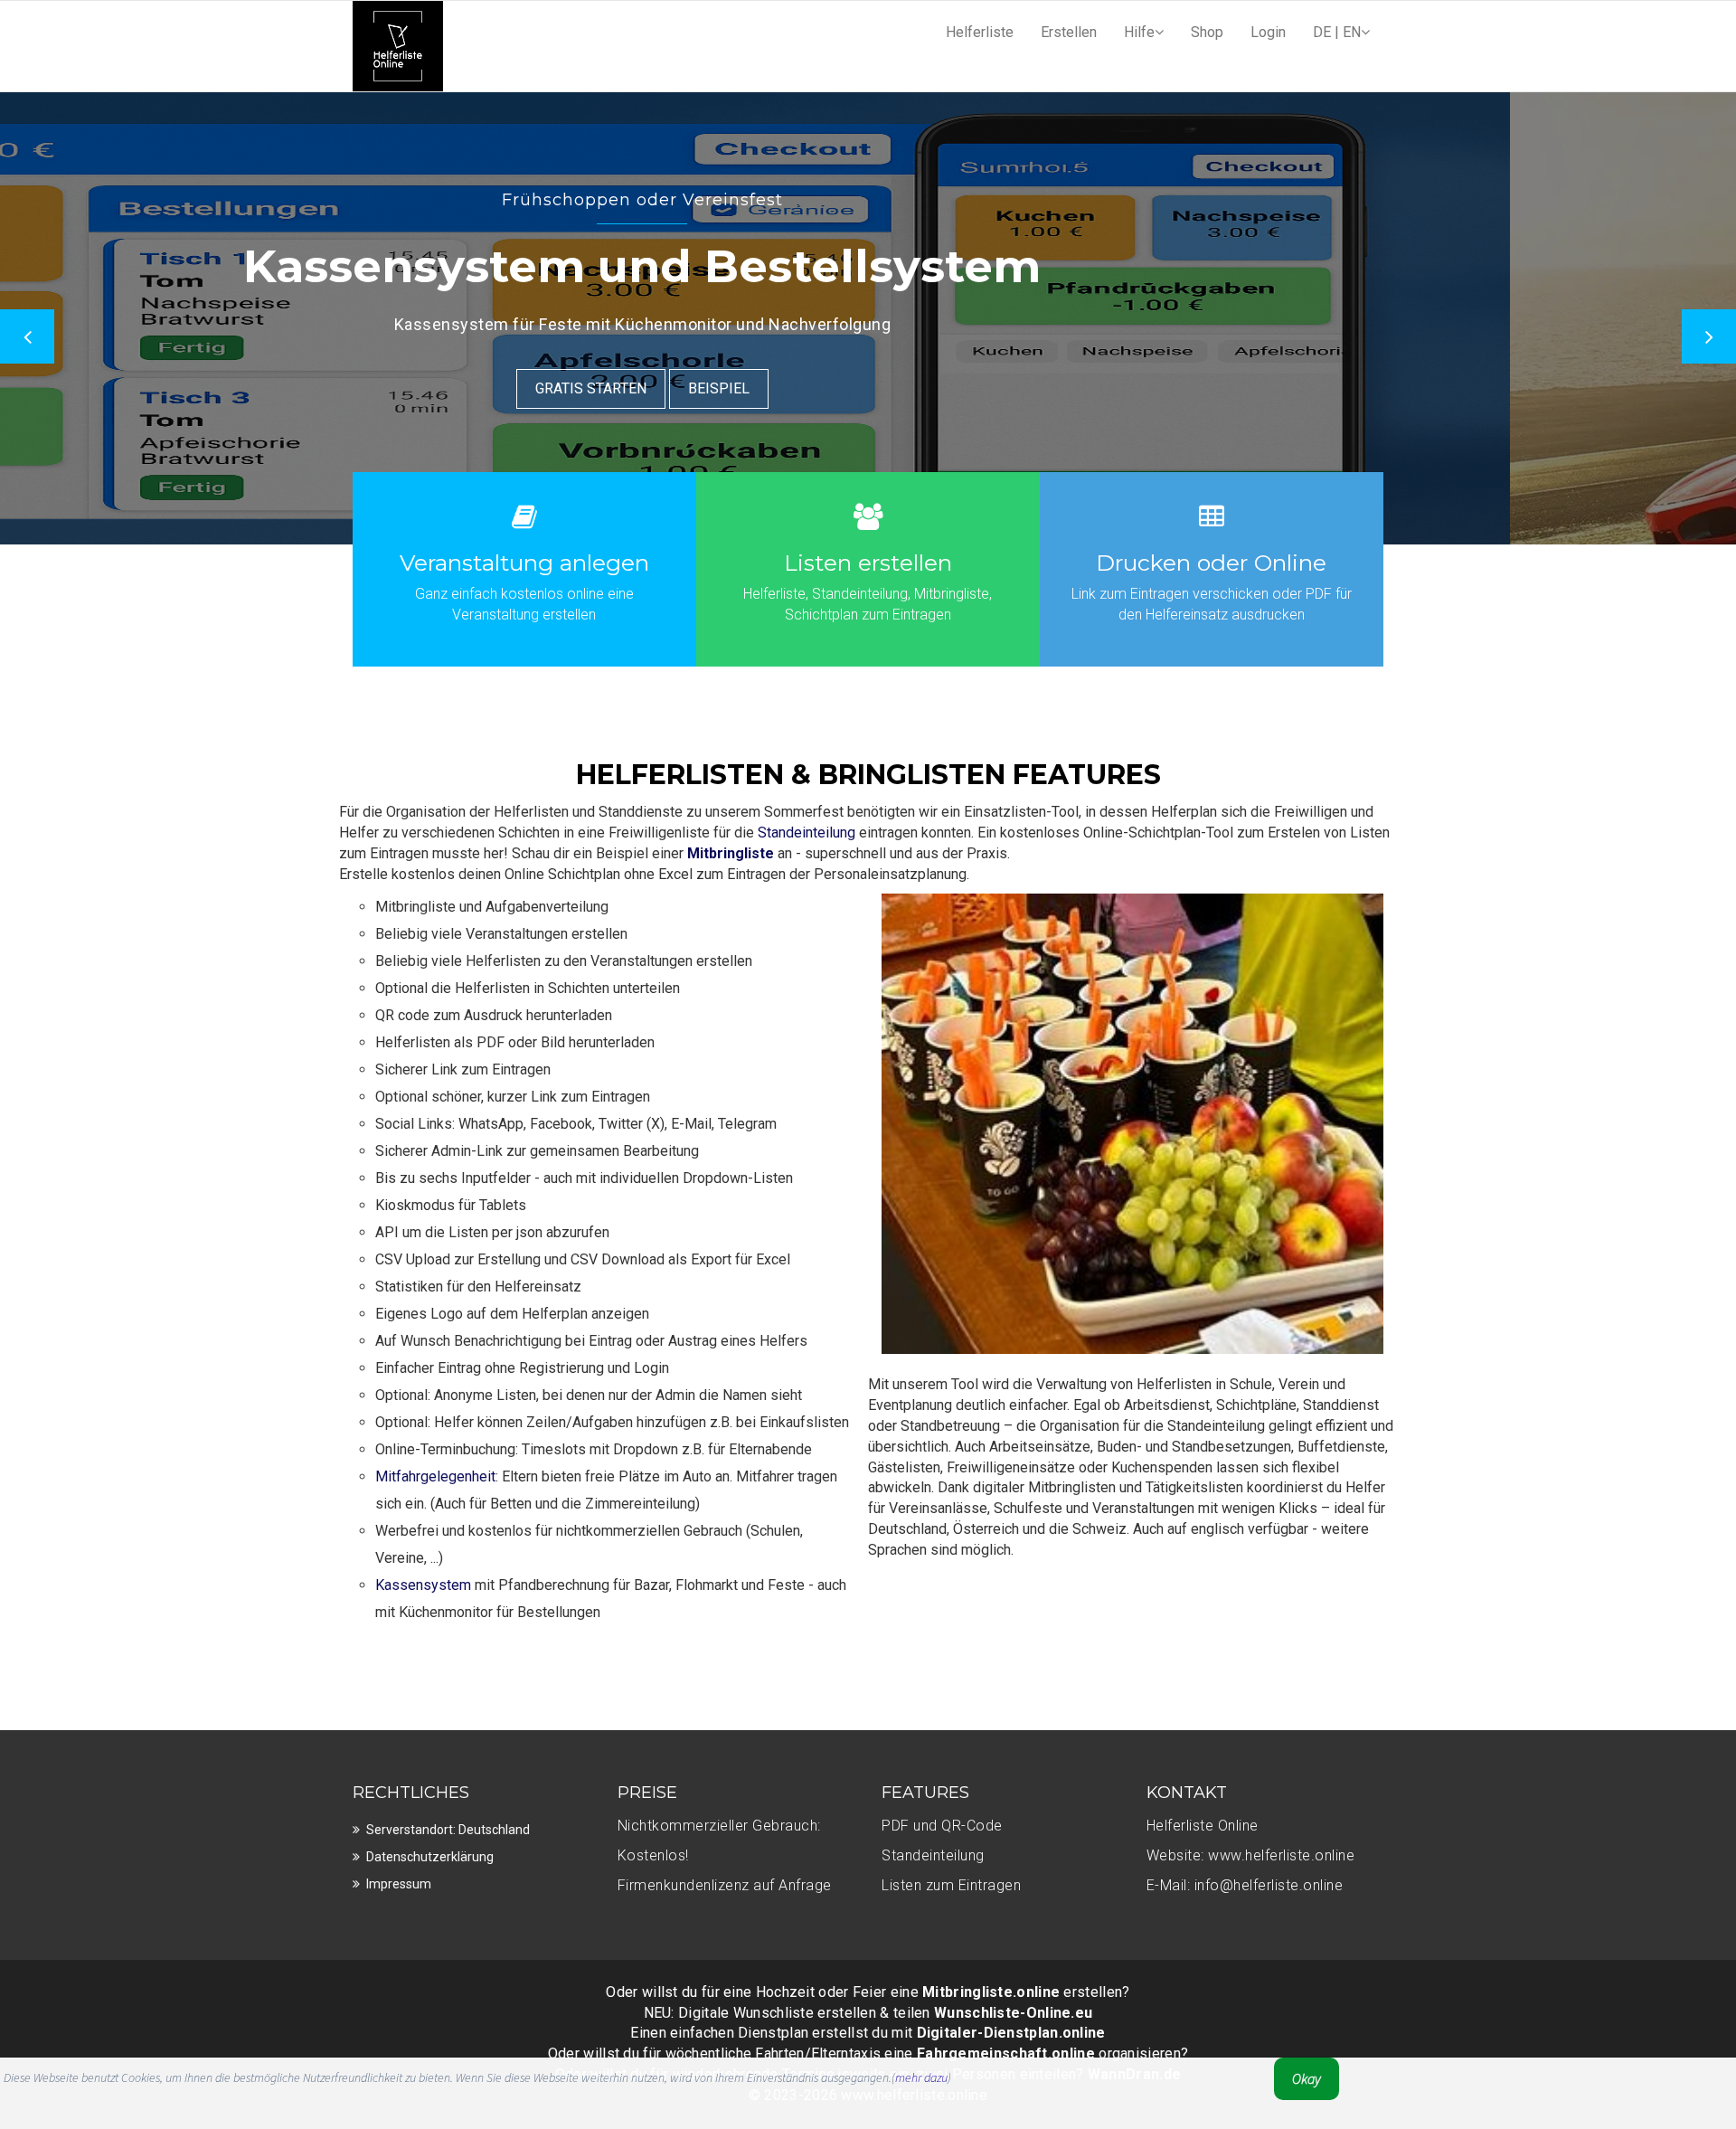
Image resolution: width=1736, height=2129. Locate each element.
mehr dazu (921, 2077)
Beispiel (984, 388)
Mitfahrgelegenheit (435, 1476)
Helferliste (980, 32)
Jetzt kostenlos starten (817, 388)
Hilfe (1139, 32)
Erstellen (1069, 32)
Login (1268, 32)
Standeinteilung (807, 833)
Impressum (399, 1884)
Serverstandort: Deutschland (448, 1830)
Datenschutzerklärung (430, 1857)
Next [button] (1709, 336)
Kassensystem (423, 1585)
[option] (868, 318)
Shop (1207, 32)
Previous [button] (27, 336)
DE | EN (1337, 32)
